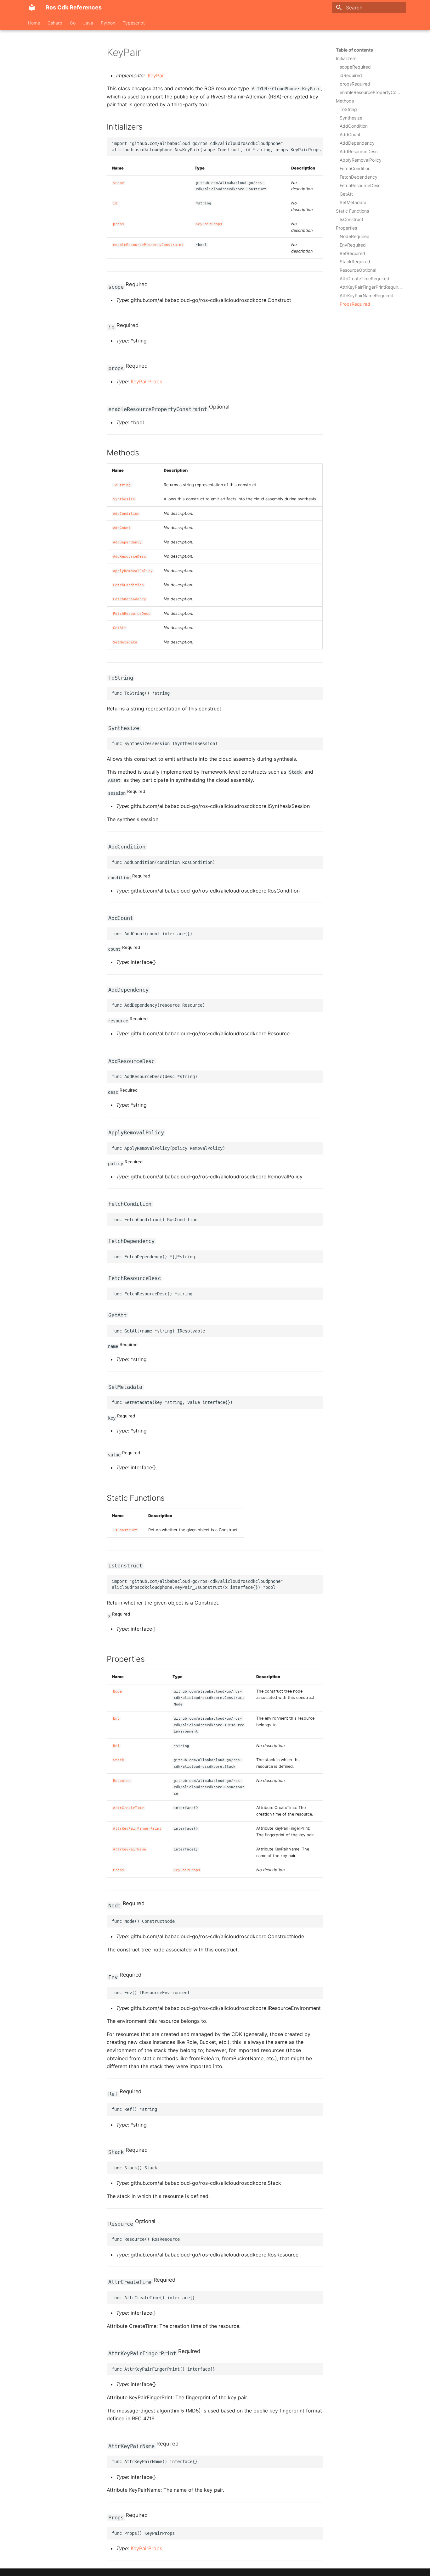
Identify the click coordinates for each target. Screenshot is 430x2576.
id (115, 203)
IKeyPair (156, 75)
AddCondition (126, 514)
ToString (122, 485)
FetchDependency (130, 599)
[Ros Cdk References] (32, 8)
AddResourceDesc (130, 556)
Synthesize (124, 499)
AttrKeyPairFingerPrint (137, 1829)
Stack (119, 1760)
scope (119, 183)
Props (119, 1870)
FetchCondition (128, 585)
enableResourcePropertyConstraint (148, 245)
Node (117, 1691)
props (119, 224)
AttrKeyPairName (130, 1849)
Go (73, 23)
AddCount (122, 528)
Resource (122, 1781)
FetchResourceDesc (132, 614)
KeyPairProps (209, 224)
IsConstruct (125, 1530)
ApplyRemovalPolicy (133, 571)
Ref (116, 1746)
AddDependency (127, 542)
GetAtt (120, 628)
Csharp (55, 23)
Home (34, 23)
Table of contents (354, 50)
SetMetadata (125, 642)
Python (108, 23)
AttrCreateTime (128, 1808)
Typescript (134, 23)
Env (116, 1719)
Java (88, 23)
